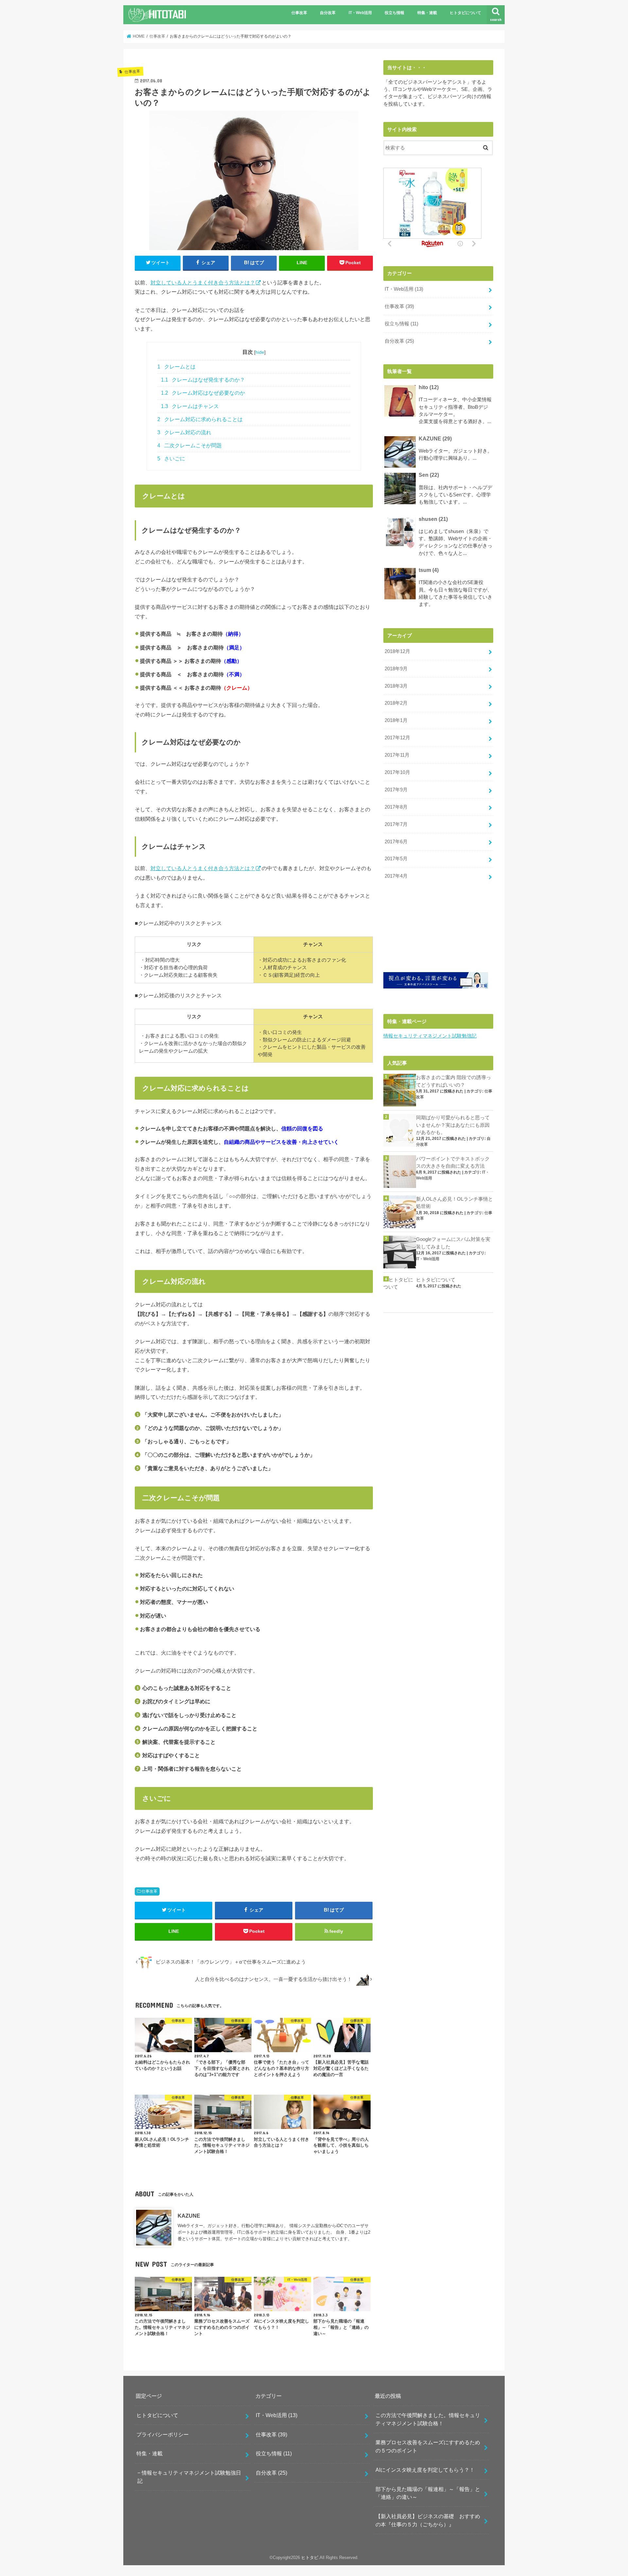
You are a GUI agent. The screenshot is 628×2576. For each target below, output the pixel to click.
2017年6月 (396, 842)
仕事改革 (299, 13)
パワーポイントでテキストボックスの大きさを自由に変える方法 (453, 1162)
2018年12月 (397, 651)
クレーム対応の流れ (184, 432)
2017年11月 (397, 755)
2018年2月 (396, 703)
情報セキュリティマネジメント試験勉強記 (430, 1036)
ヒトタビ (310, 2558)
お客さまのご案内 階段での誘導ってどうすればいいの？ (454, 1081)
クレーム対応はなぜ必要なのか (203, 393)
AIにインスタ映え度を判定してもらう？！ (425, 2470)
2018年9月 (396, 669)
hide (260, 352)
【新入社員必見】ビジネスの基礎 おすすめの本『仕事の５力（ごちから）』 (428, 2520)
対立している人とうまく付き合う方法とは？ (203, 283)
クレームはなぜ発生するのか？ (203, 380)
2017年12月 (397, 738)
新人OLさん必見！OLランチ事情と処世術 (454, 1203)
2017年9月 (396, 790)
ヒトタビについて (465, 13)
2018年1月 (396, 720)
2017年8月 (396, 807)
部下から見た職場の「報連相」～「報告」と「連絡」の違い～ (428, 2493)
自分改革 (328, 13)
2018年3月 (396, 686)
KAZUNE (189, 2216)
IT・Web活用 (360, 13)
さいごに (171, 459)
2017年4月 (396, 876)
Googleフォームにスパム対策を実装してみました (453, 1243)
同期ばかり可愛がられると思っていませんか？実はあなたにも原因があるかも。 (453, 1125)
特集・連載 (427, 13)
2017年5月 (396, 859)
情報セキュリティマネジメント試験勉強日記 (189, 2477)
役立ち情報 (394, 13)
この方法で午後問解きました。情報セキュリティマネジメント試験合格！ (428, 2419)
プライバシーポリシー (163, 2434)
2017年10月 (397, 772)
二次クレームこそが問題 (190, 446)
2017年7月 (396, 824)
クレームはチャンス (190, 406)
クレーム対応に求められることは (200, 419)
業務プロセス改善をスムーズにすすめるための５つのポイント (428, 2446)
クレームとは (176, 367)
